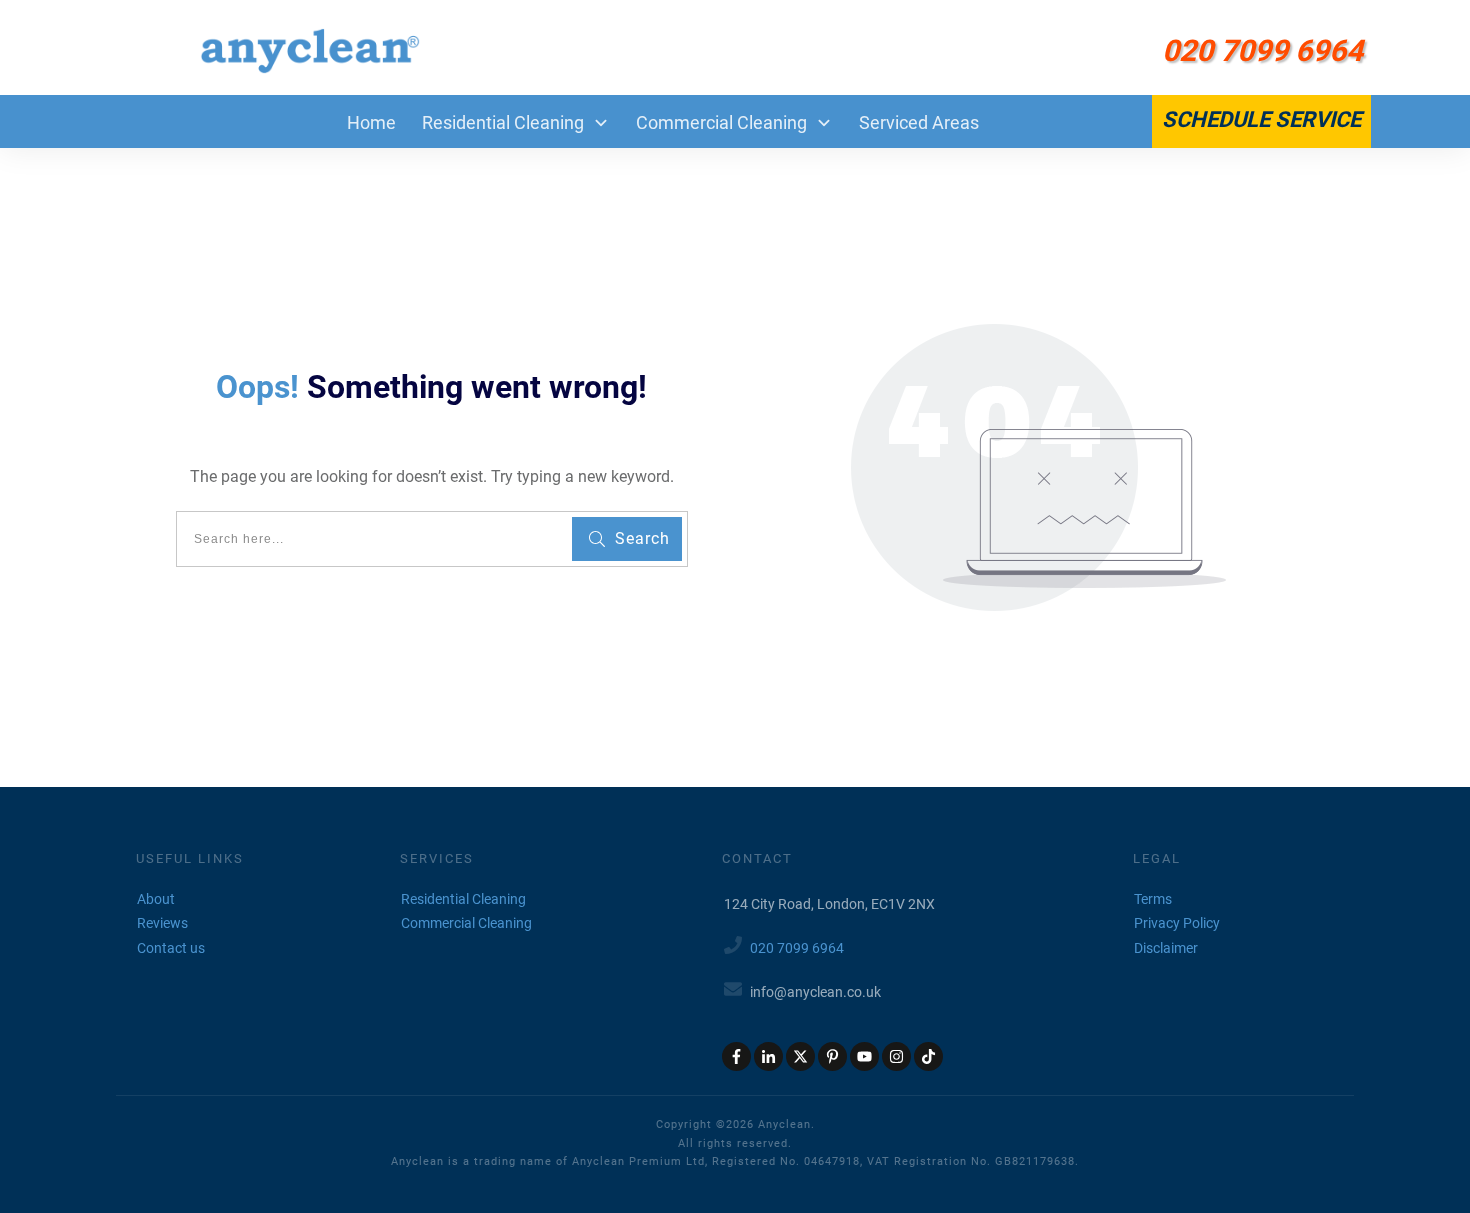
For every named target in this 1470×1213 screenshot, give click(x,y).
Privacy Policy (1177, 923)
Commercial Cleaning (466, 923)
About (156, 899)
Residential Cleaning (463, 899)
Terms (1153, 899)
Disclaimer (1166, 948)
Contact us (171, 948)
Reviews (162, 923)
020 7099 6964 (797, 948)
